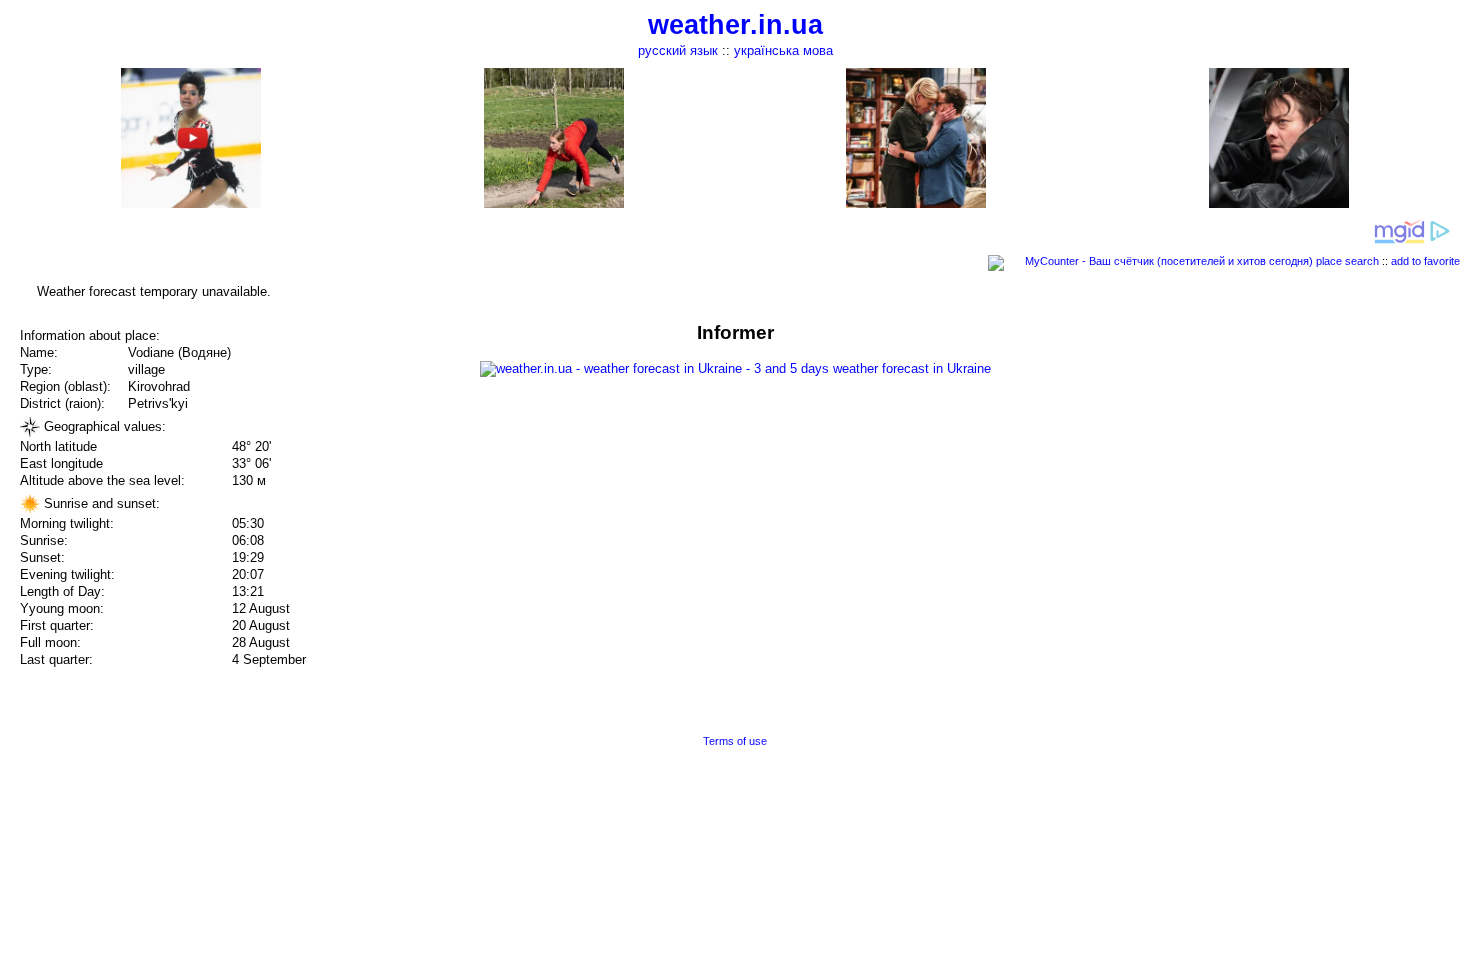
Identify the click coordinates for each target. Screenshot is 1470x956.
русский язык (678, 50)
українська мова (783, 50)
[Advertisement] (1268, 462)
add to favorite (1425, 261)
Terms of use (735, 741)
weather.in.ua (735, 25)
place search (1347, 261)
